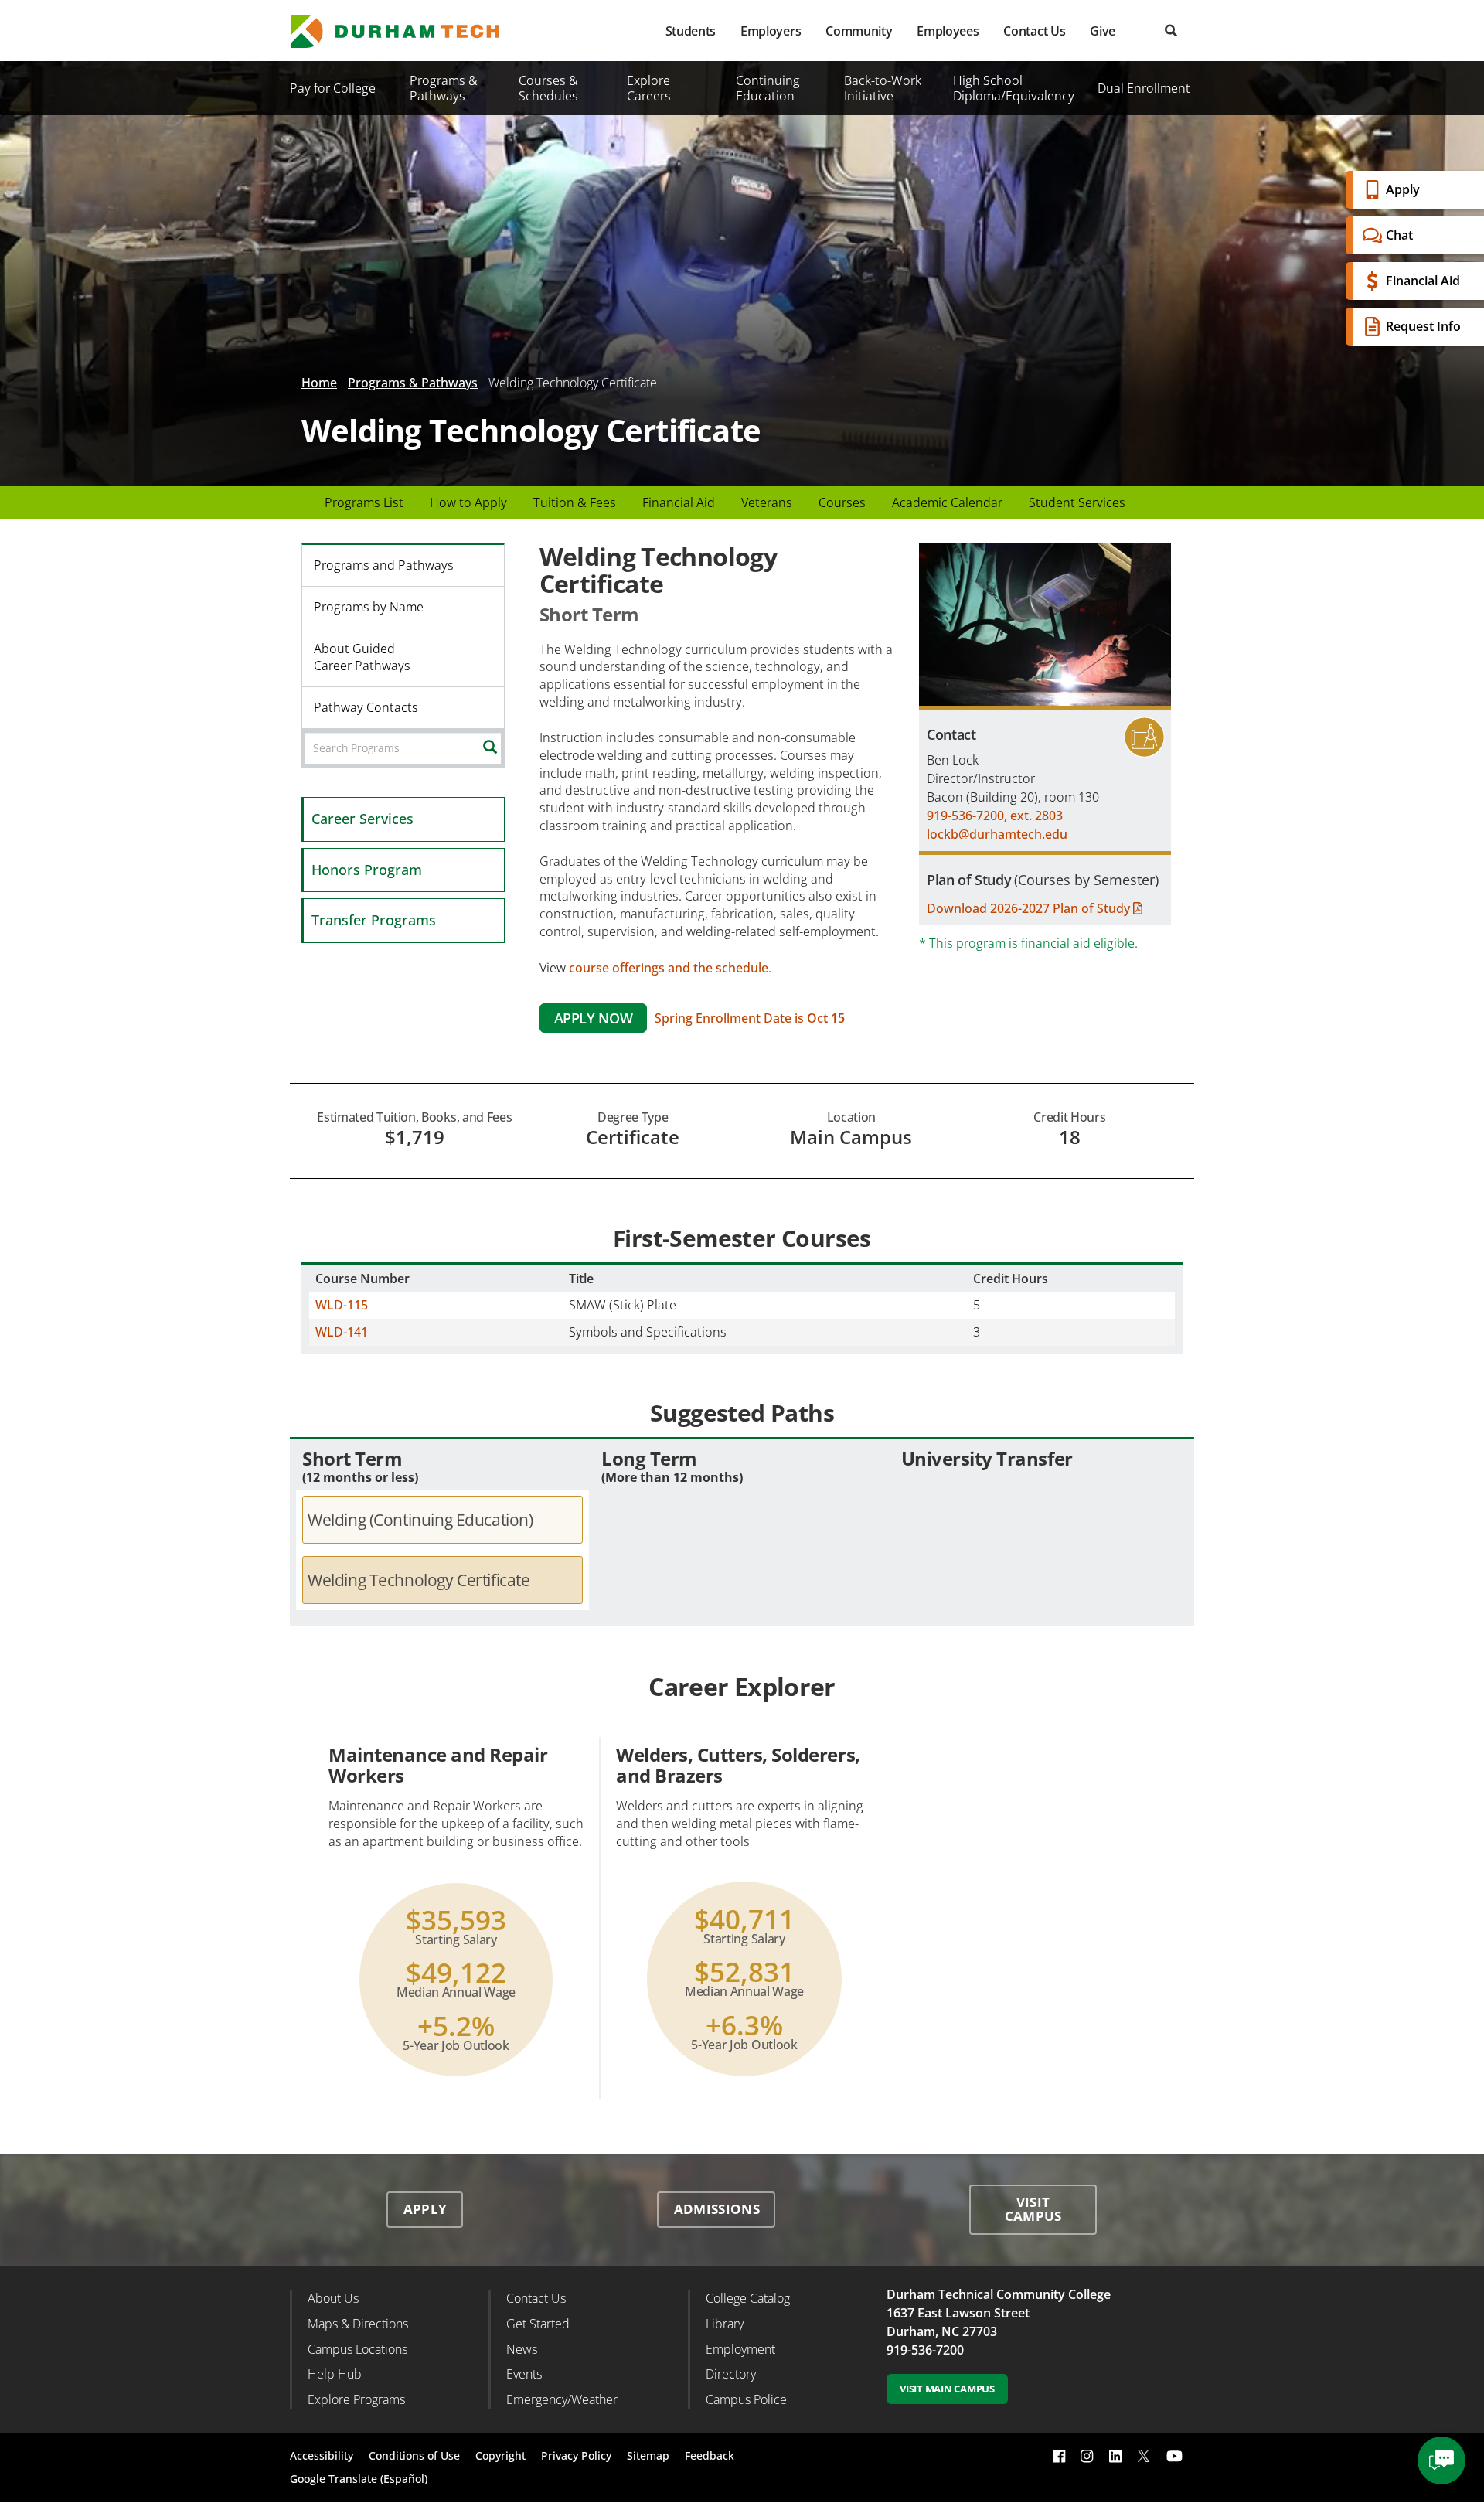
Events (524, 2374)
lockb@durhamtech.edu (997, 834)
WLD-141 (342, 1332)
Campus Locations (357, 2349)
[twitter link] (1144, 2454)
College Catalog (748, 2298)
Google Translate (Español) (359, 2479)
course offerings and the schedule (669, 968)
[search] (1171, 31)
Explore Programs (356, 2399)
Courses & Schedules (548, 88)
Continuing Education (768, 88)
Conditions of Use (414, 2455)
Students (691, 31)
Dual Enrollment (1144, 88)
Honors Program (367, 870)
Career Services (362, 819)
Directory (731, 2374)
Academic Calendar (947, 502)
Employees (948, 31)
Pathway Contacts (366, 707)
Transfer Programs (374, 920)
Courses (842, 502)
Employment (740, 2349)
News (522, 2349)
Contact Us (1034, 31)
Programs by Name (369, 607)
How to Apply (468, 502)
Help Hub (335, 2374)
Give (1103, 31)
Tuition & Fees (575, 502)
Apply (1403, 189)
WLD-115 (342, 1305)
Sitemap (648, 2455)
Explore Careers (649, 88)
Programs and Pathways (384, 565)
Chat (1399, 235)
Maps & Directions (358, 2324)
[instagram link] (1087, 2456)
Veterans (767, 502)
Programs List (364, 502)
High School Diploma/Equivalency (1014, 88)
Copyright (500, 2455)
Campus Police (746, 2399)
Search (502, 747)
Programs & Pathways (444, 88)
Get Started (538, 2324)
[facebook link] (1059, 2456)
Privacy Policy (576, 2455)
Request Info (1423, 326)
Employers (771, 31)
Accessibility (322, 2455)
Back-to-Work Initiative (883, 88)
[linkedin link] (1115, 2456)
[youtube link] (1174, 2456)
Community (859, 31)
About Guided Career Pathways (362, 657)
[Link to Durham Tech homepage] (406, 31)
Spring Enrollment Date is (750, 1018)
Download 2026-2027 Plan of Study (1030, 908)
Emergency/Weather (562, 2399)
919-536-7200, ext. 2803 (995, 816)
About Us (333, 2298)
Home (319, 383)
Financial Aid (1423, 281)
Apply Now (594, 1018)
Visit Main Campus (947, 2389)
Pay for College (333, 88)
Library (725, 2324)
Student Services (1077, 502)
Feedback (710, 2455)
